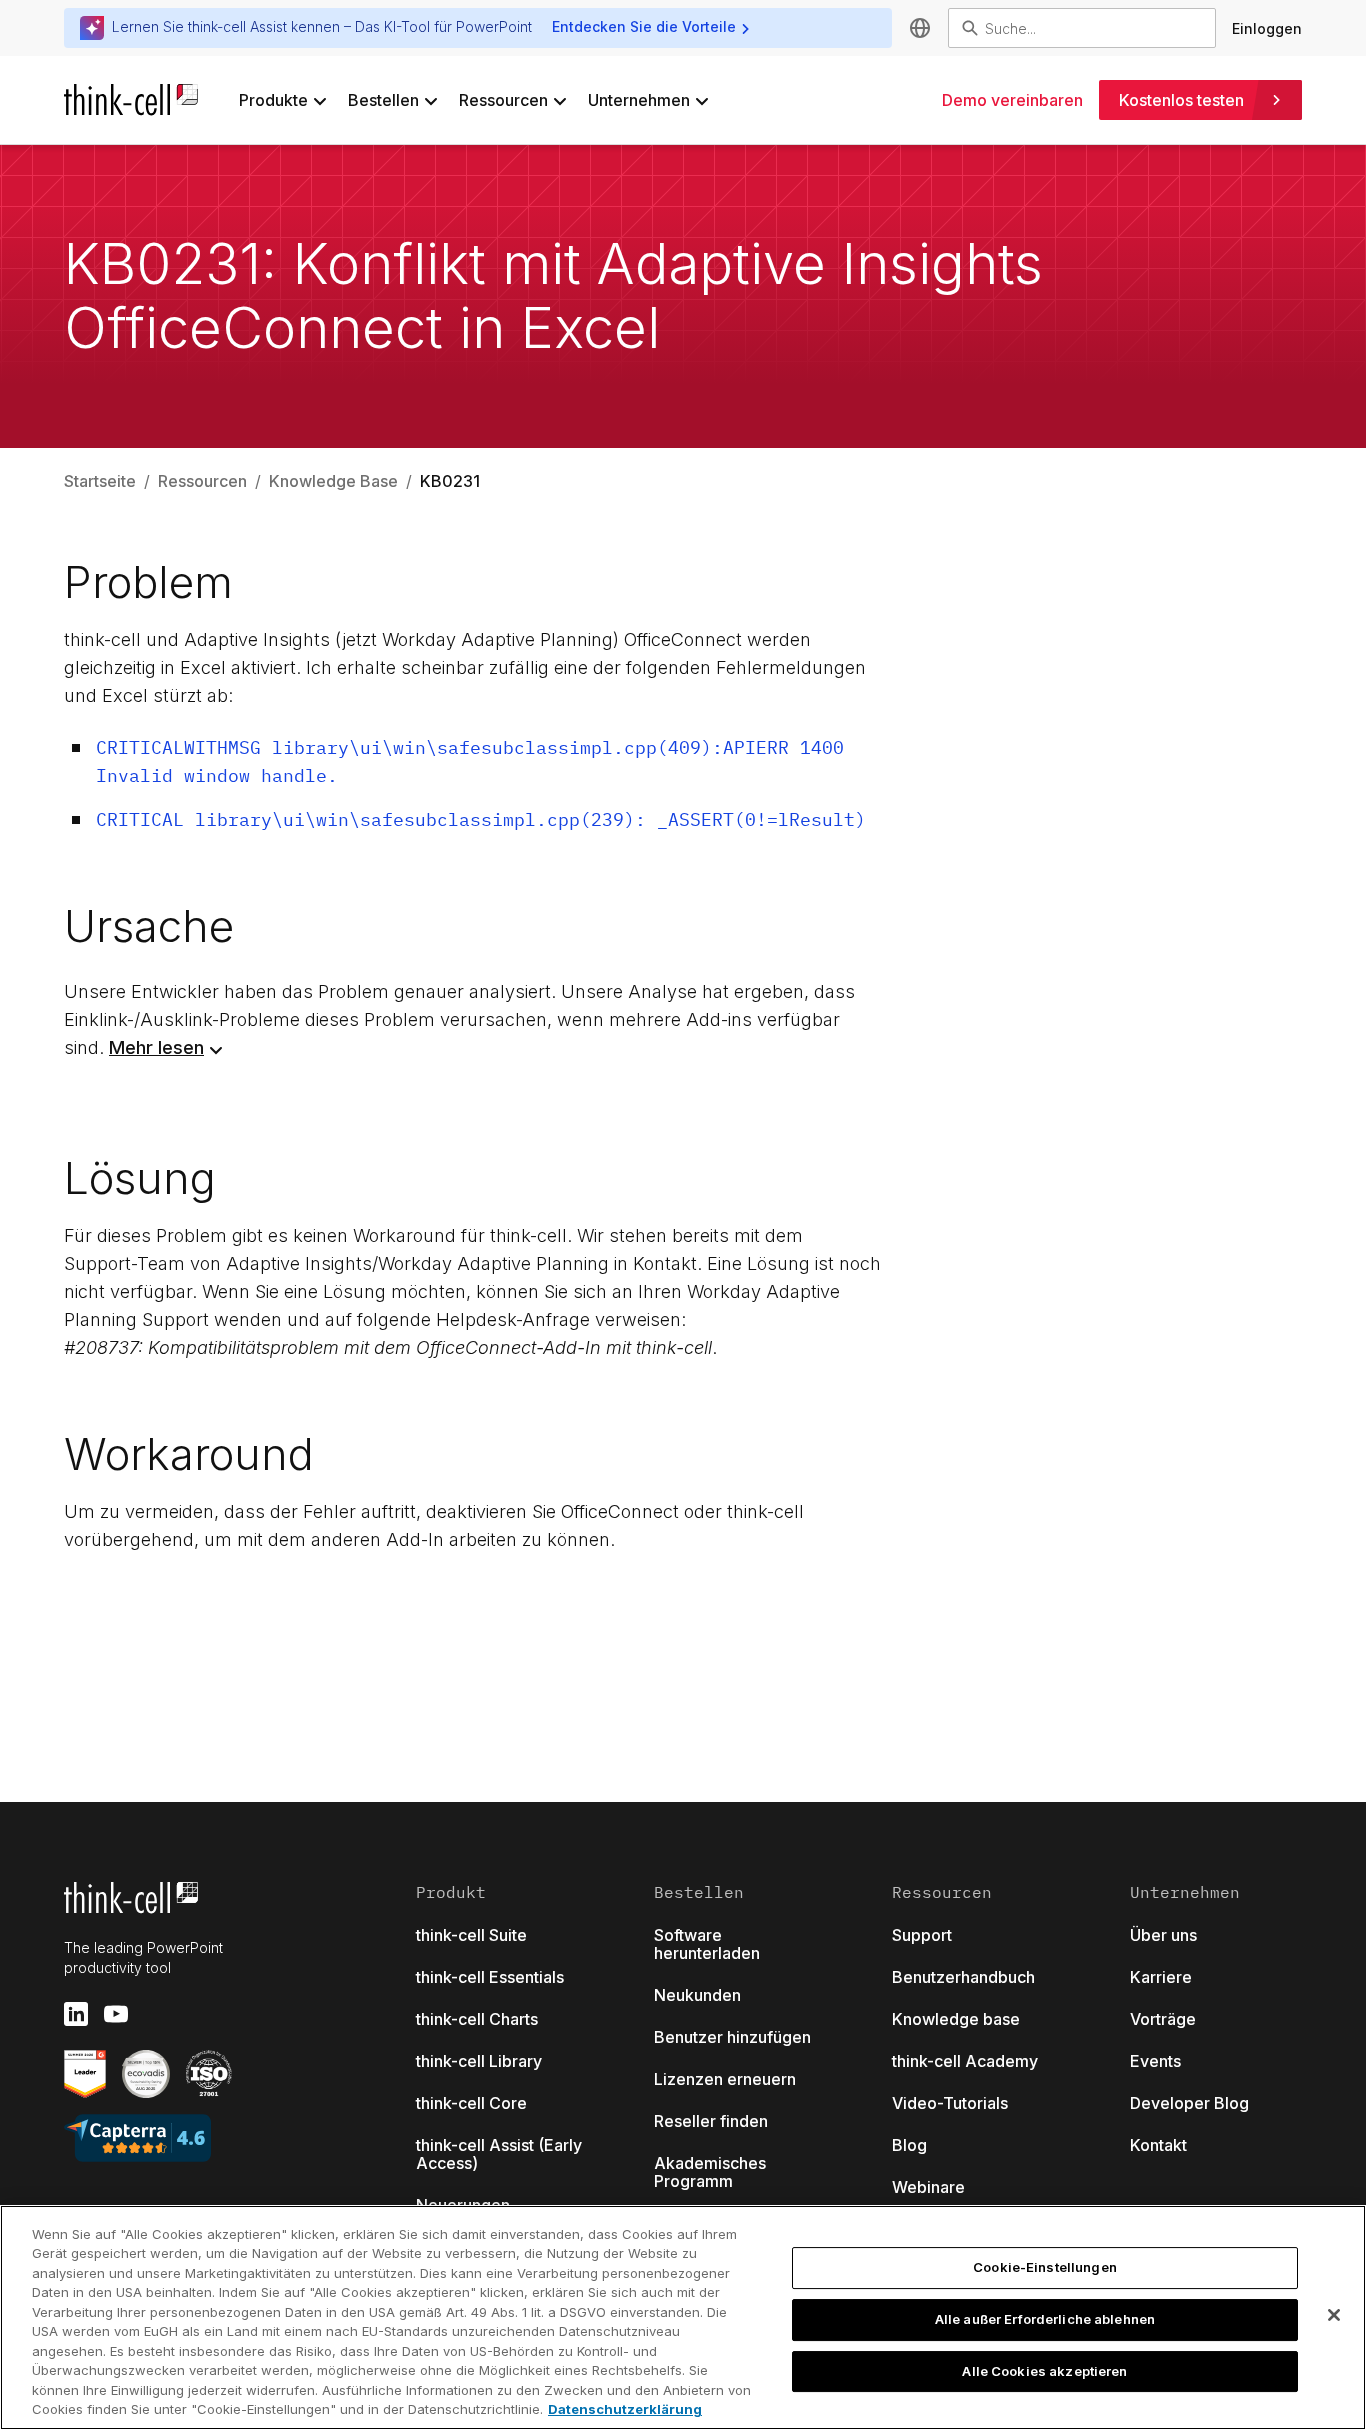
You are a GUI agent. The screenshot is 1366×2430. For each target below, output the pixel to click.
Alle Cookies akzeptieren (1044, 2371)
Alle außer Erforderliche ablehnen (1045, 2319)
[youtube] (116, 2014)
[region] (683, 2317)
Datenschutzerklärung (625, 2409)
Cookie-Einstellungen (1045, 2268)
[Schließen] (1334, 2315)
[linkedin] (76, 2014)
